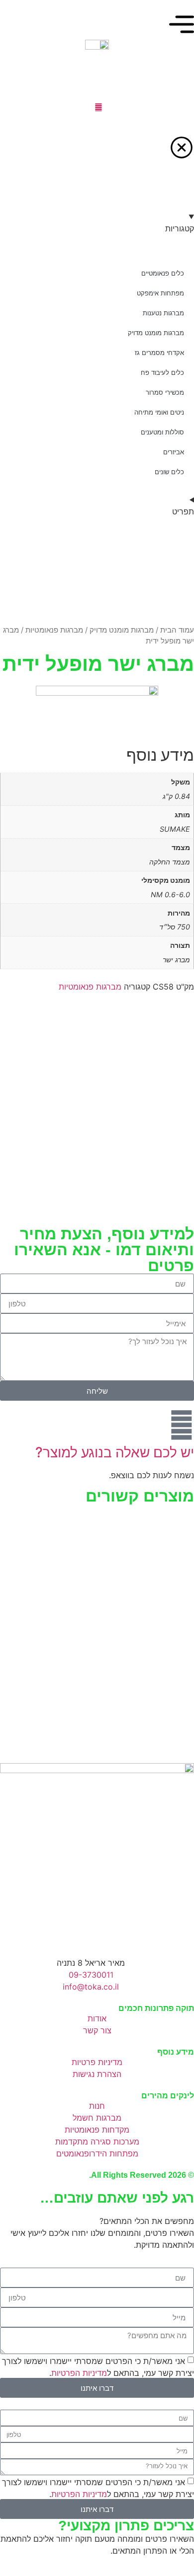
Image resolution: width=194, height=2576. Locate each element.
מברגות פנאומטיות (54, 630)
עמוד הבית (177, 630)
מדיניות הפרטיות (79, 2373)
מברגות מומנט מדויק (122, 630)
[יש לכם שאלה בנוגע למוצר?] (182, 1425)
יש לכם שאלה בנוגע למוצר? (115, 1452)
